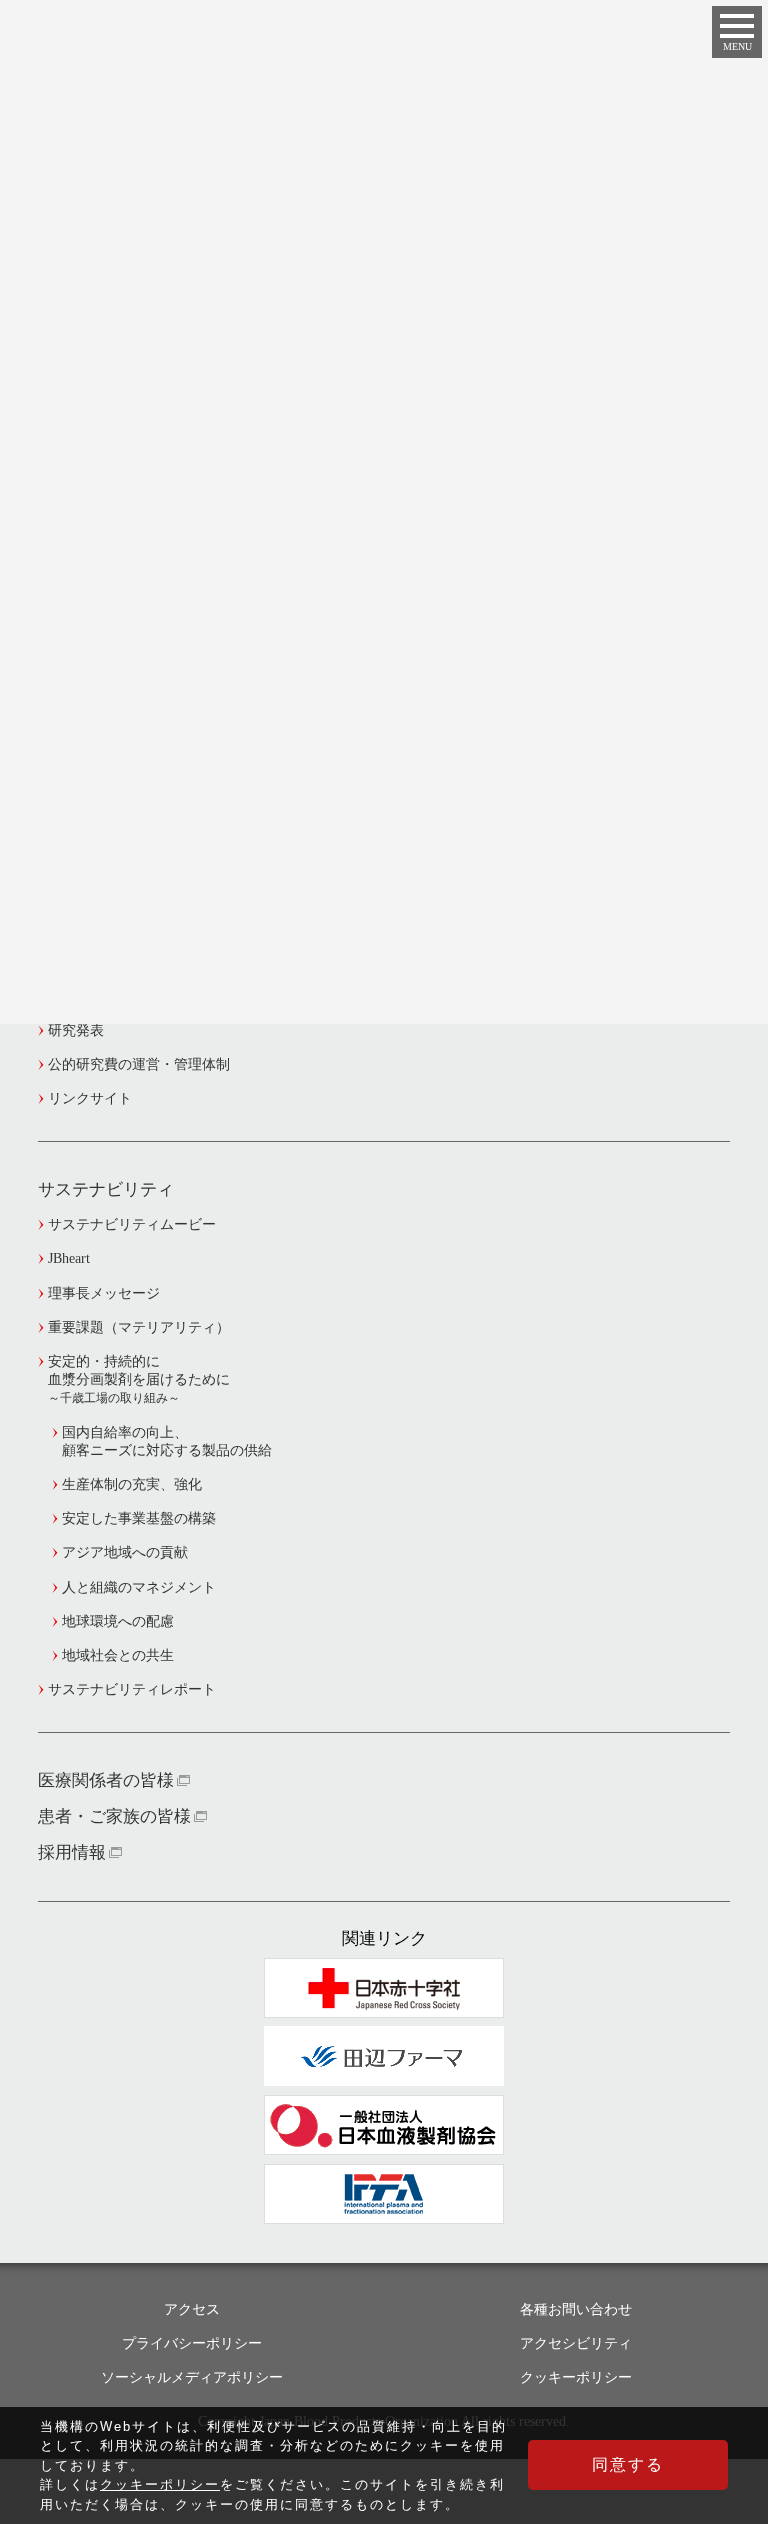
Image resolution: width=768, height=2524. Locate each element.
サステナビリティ (106, 1189)
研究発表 (76, 1030)
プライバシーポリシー (192, 2343)
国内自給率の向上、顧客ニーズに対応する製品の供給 (167, 1441)
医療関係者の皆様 (106, 1780)
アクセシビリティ (576, 2343)
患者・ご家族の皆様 (114, 1816)
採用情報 (72, 1852)
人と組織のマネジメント (139, 1587)
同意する (628, 2464)
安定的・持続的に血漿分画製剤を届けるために (139, 1379)
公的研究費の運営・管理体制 (139, 1064)
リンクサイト (90, 1098)
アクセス (192, 2309)
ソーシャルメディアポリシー (192, 2377)
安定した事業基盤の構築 (139, 1518)
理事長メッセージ (104, 1293)
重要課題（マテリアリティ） (139, 1327)
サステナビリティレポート (132, 1689)
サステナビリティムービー (132, 1224)
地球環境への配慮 (118, 1621)
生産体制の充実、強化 (132, 1484)
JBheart (69, 1258)
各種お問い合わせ (576, 2309)
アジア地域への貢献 (125, 1552)
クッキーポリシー (576, 2377)
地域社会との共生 (118, 1655)
